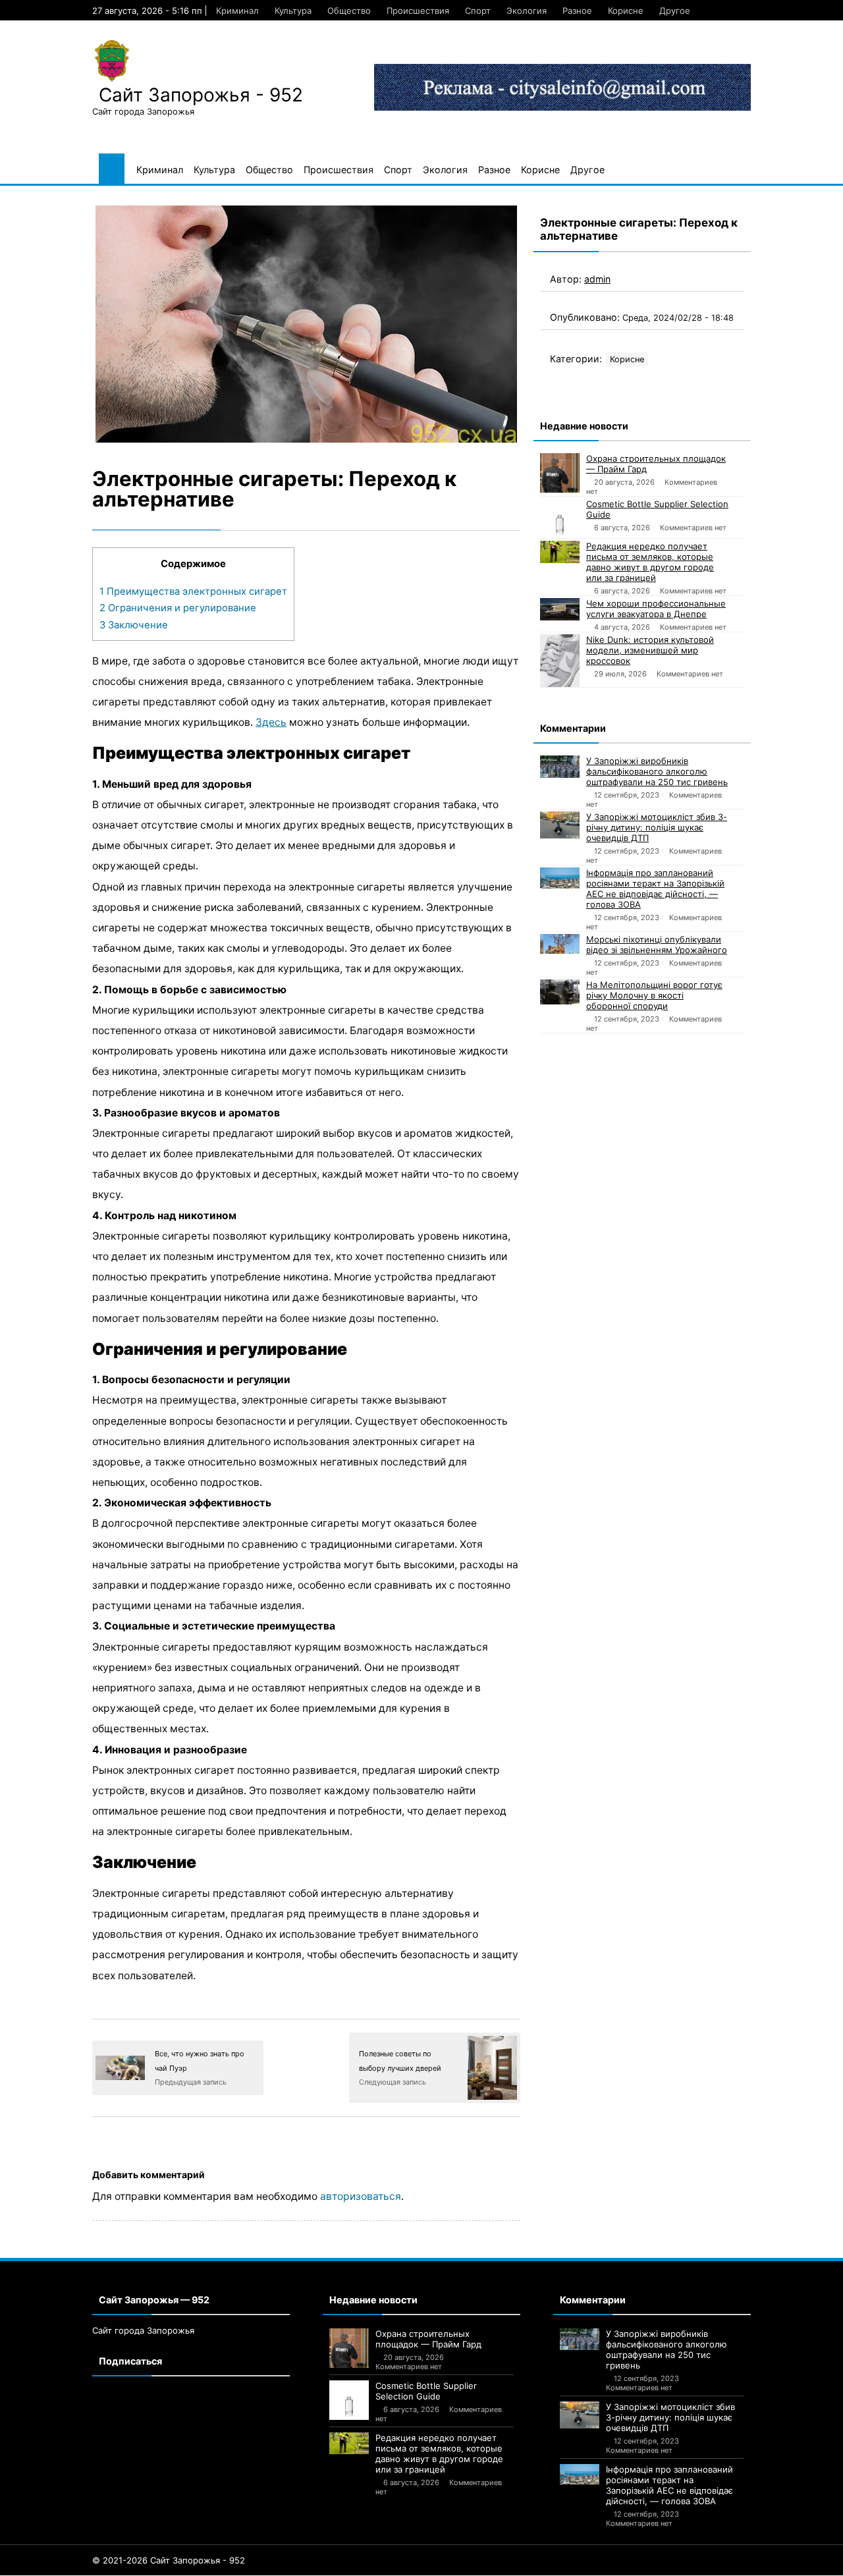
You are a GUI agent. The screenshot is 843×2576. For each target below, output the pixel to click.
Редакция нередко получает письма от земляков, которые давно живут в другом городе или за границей (650, 562)
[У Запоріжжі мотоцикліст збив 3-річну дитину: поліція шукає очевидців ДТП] (560, 825)
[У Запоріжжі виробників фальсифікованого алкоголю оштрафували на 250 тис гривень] (560, 767)
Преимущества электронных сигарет (193, 591)
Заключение (134, 625)
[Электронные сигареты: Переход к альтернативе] (306, 324)
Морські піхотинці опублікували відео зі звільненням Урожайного (657, 945)
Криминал (237, 11)
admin (597, 279)
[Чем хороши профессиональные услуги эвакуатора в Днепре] (560, 609)
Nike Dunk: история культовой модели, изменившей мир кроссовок (650, 650)
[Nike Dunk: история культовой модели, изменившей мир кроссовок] (560, 661)
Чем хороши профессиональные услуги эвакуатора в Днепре (656, 609)
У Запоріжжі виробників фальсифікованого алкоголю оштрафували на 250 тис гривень (657, 771)
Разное (577, 11)
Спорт (478, 11)
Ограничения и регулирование (178, 608)
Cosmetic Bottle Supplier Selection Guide (657, 509)
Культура (293, 11)
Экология (527, 11)
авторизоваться (361, 2196)
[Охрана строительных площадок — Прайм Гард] (560, 473)
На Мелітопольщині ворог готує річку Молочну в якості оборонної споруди (654, 995)
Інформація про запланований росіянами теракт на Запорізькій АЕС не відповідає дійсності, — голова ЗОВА (655, 889)
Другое (675, 11)
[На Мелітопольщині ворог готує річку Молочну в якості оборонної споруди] (560, 992)
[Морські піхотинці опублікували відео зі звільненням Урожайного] (560, 944)
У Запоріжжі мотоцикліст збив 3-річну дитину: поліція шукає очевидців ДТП (657, 827)
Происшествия (418, 11)
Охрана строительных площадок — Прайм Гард (656, 464)
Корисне (626, 11)
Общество (349, 11)
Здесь (271, 722)
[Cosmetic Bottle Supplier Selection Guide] (560, 518)
